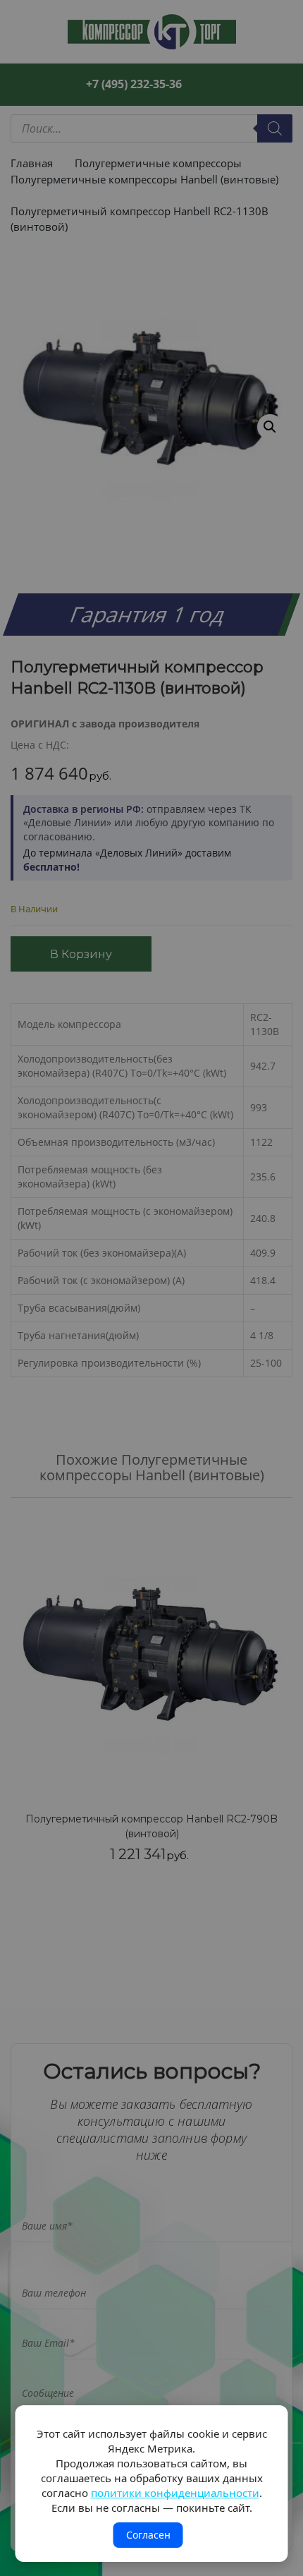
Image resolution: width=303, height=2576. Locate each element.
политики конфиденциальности (175, 2493)
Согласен (148, 2535)
